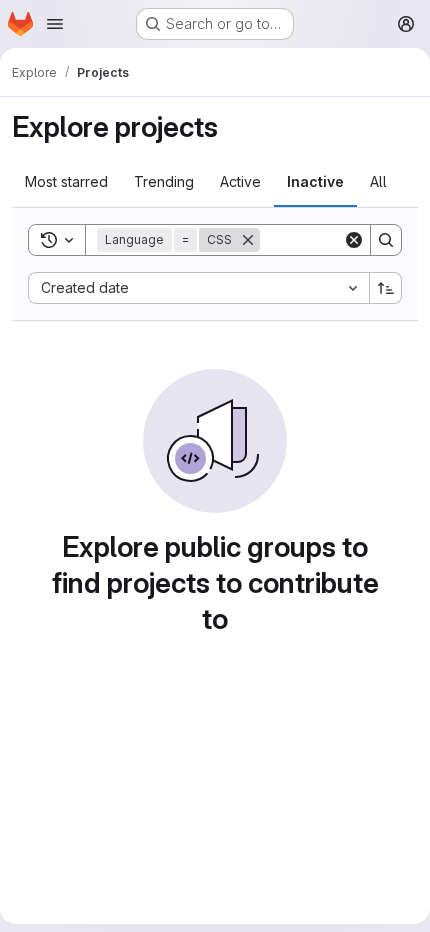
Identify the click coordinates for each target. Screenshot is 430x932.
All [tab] (378, 181)
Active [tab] (240, 181)
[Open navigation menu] (55, 24)
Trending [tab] (164, 181)
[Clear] (354, 240)
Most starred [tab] (66, 181)
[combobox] (198, 288)
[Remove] (248, 240)
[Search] (386, 240)
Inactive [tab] (315, 181)
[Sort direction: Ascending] (386, 288)
